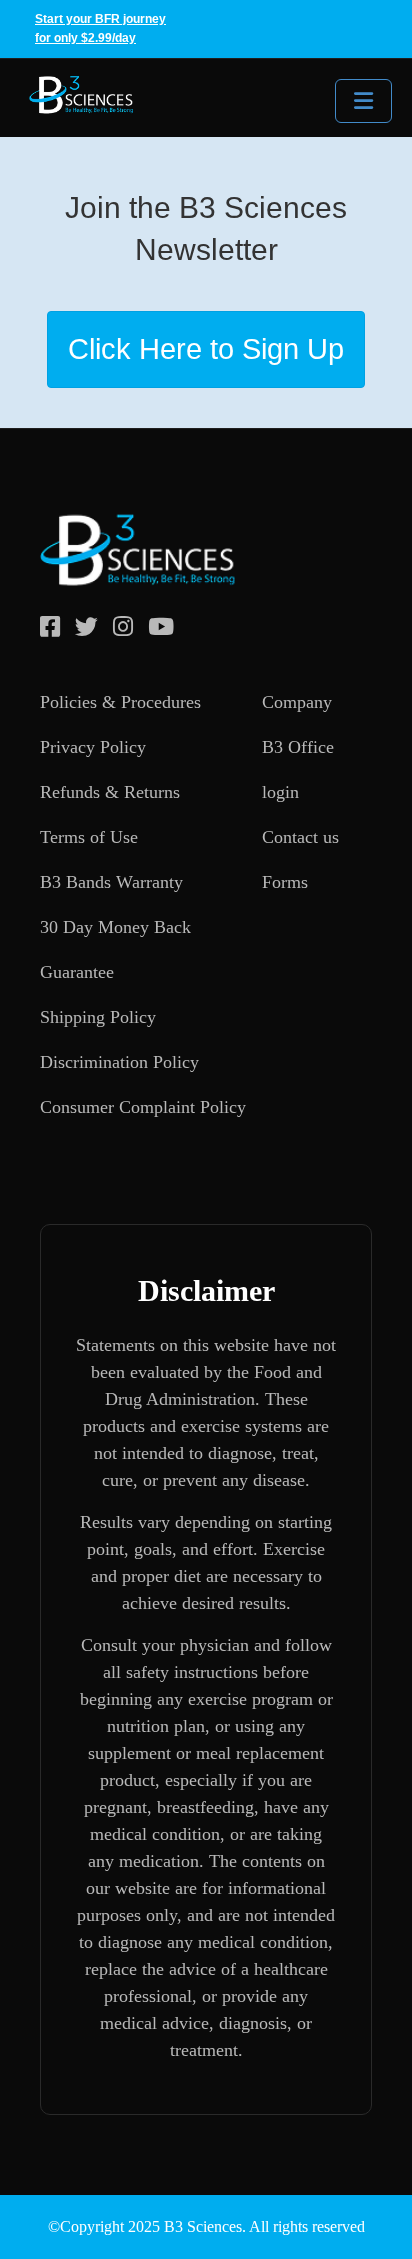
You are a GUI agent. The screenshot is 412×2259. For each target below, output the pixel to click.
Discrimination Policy (119, 1062)
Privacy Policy (93, 747)
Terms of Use (89, 837)
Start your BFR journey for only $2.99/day (100, 28)
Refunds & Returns (110, 792)
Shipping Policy (98, 1017)
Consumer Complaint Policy (143, 1107)
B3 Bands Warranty (111, 882)
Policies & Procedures (120, 702)
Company (297, 702)
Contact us (300, 837)
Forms (285, 882)
